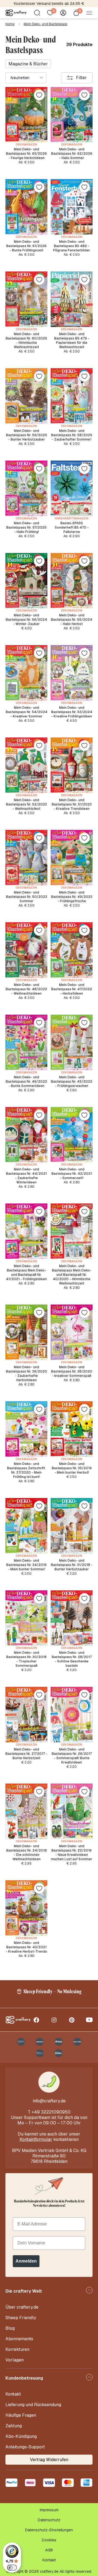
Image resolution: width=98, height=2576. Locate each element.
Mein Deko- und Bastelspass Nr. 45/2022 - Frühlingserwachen (72, 1082)
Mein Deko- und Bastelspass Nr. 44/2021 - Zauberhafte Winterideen (26, 1176)
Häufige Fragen (21, 2415)
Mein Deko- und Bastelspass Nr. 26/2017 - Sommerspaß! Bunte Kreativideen (72, 1756)
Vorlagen (15, 2360)
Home (10, 24)
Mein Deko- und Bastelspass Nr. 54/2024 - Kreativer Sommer (27, 712)
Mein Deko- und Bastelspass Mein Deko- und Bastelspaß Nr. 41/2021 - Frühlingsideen (26, 1273)
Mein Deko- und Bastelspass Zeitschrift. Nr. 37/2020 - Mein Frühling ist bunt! (26, 1470)
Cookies (49, 2540)
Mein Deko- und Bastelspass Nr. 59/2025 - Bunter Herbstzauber (27, 435)
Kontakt (13, 2394)
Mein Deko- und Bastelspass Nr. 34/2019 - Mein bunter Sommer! (26, 1565)
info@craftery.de (49, 2101)
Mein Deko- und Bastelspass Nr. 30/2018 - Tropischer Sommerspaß (26, 1659)
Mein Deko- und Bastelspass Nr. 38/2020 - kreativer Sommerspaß (72, 1371)
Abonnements (19, 2339)
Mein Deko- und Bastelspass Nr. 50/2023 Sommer (27, 897)
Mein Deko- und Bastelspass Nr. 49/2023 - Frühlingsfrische (72, 897)
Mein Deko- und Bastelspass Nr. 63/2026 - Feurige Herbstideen (26, 154)
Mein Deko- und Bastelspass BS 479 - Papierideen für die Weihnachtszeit (72, 341)
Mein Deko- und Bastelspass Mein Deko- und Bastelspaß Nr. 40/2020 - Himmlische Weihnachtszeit (72, 1275)
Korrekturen (17, 2349)
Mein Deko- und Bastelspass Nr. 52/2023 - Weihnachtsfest (26, 804)
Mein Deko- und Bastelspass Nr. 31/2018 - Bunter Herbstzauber (72, 1565)
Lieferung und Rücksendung (33, 2405)
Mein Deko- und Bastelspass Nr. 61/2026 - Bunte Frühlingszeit (26, 246)
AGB (49, 2550)
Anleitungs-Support (25, 2447)
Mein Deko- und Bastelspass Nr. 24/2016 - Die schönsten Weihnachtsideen (27, 1853)
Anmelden (26, 2261)
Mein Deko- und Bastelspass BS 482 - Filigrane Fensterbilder (72, 246)
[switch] (12, 2568)
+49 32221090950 (51, 2112)
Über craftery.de (22, 2307)
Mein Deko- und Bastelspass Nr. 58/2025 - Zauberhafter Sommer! (72, 435)
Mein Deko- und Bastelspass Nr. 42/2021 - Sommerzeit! (72, 1174)
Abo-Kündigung (21, 2436)
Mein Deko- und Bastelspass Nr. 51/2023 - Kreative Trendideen (72, 804)
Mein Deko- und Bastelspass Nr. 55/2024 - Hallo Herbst (72, 620)
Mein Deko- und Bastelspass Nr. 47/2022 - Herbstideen (72, 989)
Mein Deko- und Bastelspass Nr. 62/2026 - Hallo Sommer (72, 154)
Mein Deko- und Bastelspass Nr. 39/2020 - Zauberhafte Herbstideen (27, 1374)
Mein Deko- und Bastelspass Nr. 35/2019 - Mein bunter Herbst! (72, 1468)
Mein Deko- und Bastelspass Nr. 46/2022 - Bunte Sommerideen (26, 1082)
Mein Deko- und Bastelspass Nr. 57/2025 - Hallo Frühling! (26, 528)
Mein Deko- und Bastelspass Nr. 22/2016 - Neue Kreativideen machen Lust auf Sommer (72, 1853)
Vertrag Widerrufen (49, 2460)
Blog (10, 2328)
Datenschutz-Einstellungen (49, 2530)
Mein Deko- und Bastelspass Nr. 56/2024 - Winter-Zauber (26, 620)
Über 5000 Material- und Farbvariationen (49, 4)
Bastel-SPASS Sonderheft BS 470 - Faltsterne (72, 528)
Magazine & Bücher (28, 64)
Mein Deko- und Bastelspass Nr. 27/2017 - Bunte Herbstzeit (26, 1754)
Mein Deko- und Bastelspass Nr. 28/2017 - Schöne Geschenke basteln (72, 1659)
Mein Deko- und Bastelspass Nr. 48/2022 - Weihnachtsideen (26, 989)
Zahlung (14, 2426)
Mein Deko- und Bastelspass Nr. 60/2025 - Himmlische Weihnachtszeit (26, 341)
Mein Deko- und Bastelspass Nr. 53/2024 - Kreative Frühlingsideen (72, 712)
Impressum (49, 2510)
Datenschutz (49, 2520)
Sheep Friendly (21, 2318)
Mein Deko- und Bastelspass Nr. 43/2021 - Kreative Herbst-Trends (26, 1947)
